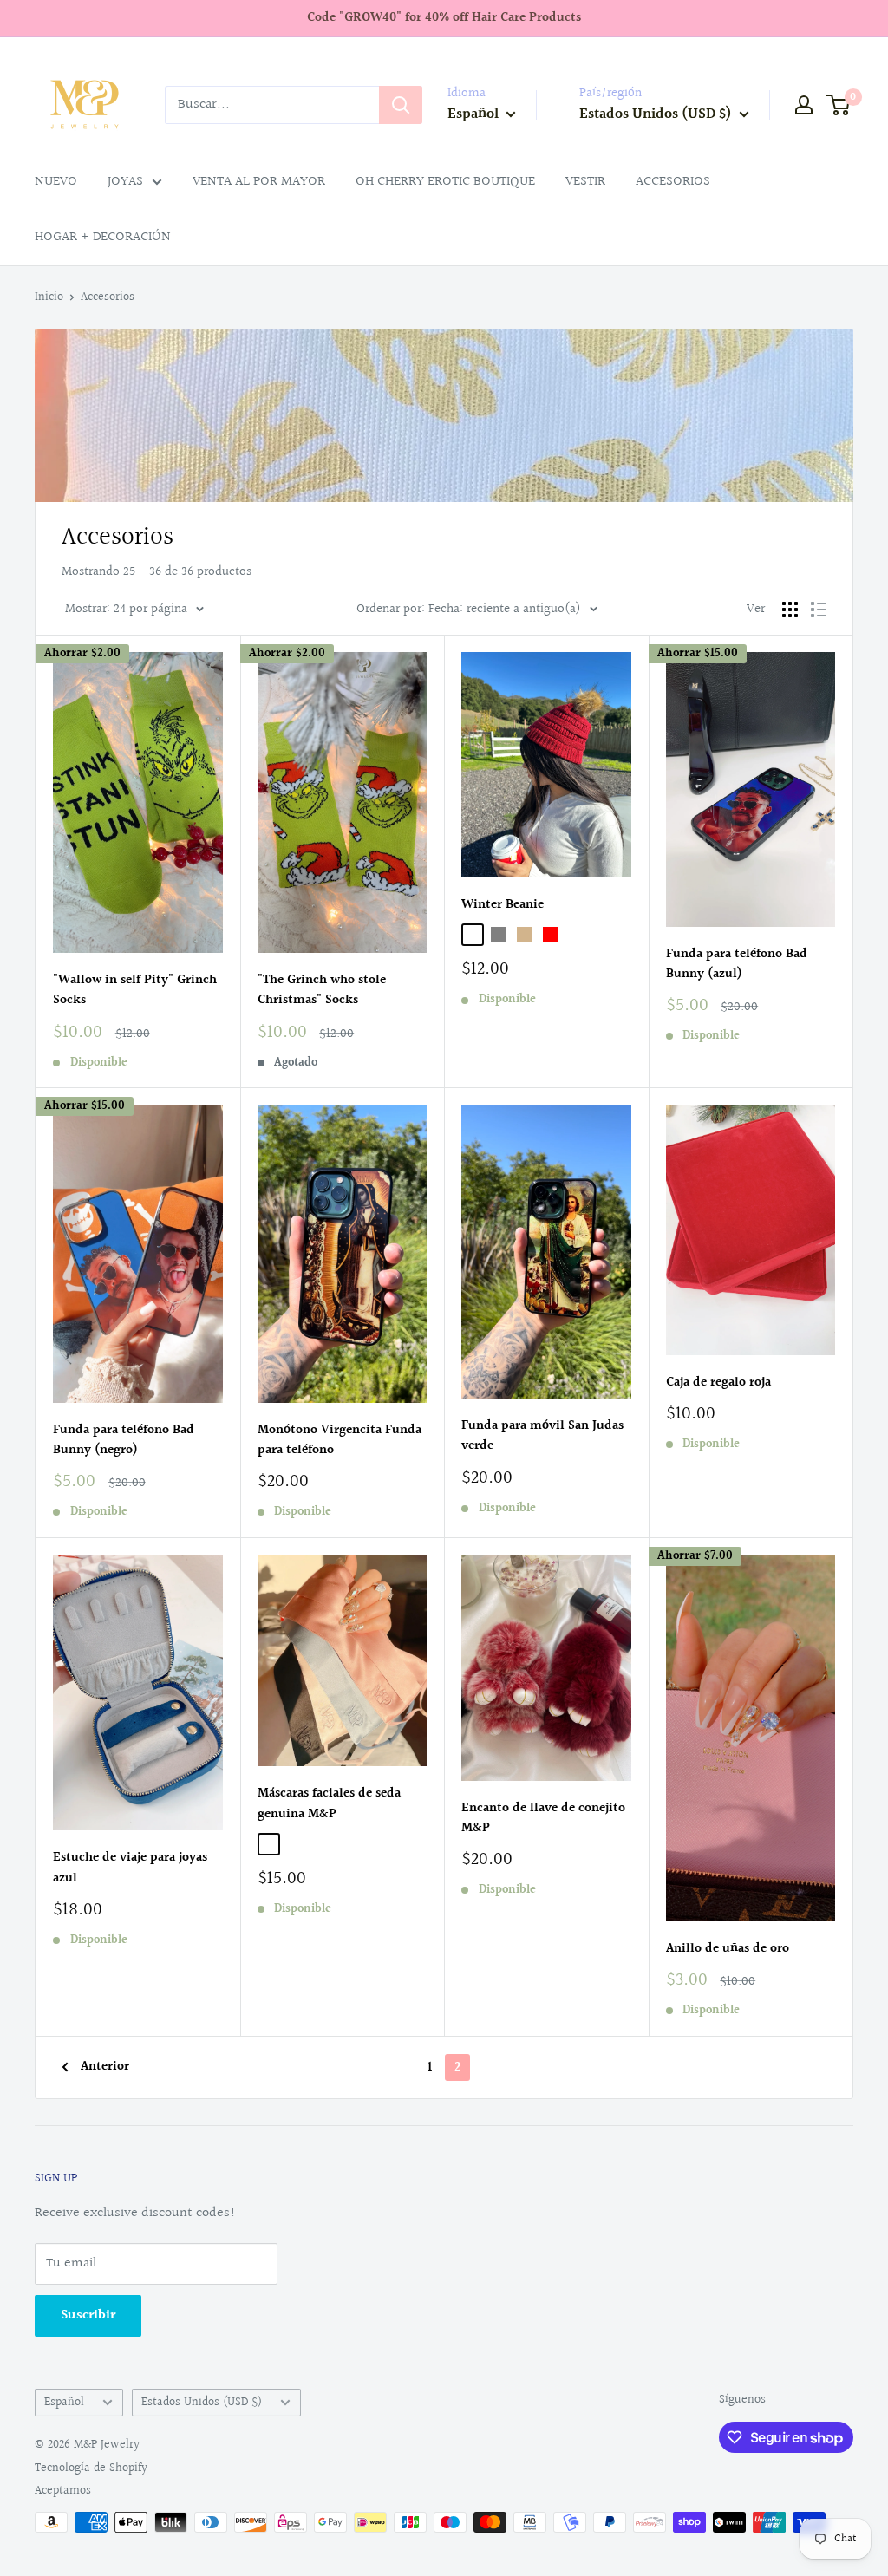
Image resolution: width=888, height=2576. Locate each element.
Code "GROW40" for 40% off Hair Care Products (444, 18)
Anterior (105, 2067)
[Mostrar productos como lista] (819, 610)
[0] (839, 105)
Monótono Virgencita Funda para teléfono (340, 1440)
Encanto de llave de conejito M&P (543, 1818)
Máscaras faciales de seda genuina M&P (329, 1803)
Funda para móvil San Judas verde (542, 1436)
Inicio (49, 297)
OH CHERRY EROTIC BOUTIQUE (445, 182)
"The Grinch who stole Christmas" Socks (322, 990)
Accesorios (108, 297)
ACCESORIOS (673, 182)
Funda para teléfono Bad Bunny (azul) (737, 964)
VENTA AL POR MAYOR (259, 182)
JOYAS (125, 182)
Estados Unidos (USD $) (202, 2403)
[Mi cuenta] (804, 105)
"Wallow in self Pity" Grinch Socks (135, 990)
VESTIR (585, 182)
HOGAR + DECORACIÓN (103, 237)
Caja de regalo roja (718, 1383)
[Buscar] (401, 105)
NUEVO (56, 182)
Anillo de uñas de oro (728, 1949)
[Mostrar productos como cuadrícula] (790, 610)
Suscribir (88, 2315)
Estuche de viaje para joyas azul (130, 1868)
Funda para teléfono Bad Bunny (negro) (124, 1440)
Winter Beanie (503, 905)
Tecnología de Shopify (91, 2468)
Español (64, 2403)
